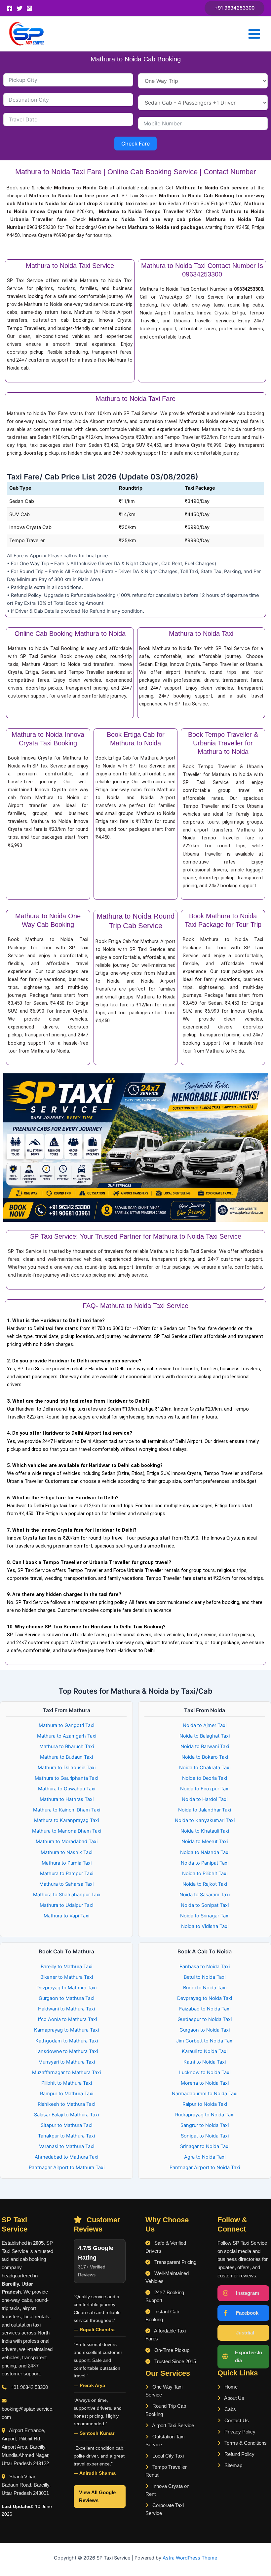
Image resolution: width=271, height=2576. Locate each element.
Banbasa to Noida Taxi (205, 1967)
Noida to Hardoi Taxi (205, 1799)
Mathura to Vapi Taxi (66, 1916)
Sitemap (233, 2465)
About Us (234, 2398)
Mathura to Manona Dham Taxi (67, 1831)
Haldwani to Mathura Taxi (66, 2009)
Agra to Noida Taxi (205, 2157)
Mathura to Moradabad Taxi (67, 1842)
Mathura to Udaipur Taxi (66, 1905)
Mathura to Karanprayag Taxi (66, 1820)
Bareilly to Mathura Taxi (66, 1967)
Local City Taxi (167, 2456)
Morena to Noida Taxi (205, 2083)
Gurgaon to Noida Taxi (205, 2030)
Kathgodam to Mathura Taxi (67, 2041)
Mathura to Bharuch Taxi (67, 1746)
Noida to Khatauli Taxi (205, 1831)
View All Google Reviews (97, 2496)
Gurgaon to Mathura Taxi (66, 1998)
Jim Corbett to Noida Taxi (205, 2041)
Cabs (230, 2409)
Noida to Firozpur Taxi (205, 1789)
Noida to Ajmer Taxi (205, 1725)
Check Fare (135, 144)
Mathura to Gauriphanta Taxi (66, 1778)
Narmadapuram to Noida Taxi (205, 2094)
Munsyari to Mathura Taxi (67, 2062)
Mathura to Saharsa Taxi (66, 1884)
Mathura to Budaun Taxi (66, 1757)
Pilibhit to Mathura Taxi (67, 2083)
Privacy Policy (239, 2432)
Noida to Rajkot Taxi (205, 1884)
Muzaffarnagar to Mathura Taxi (66, 2072)
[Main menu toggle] (254, 34)
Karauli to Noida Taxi (205, 2051)
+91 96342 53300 (29, 2387)
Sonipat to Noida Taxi (205, 2136)
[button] (234, 8)
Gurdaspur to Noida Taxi (205, 2019)
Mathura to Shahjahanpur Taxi (67, 1895)
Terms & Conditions (245, 2443)
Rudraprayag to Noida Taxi (205, 2115)
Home (230, 2387)
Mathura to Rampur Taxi (67, 1874)
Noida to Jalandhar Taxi (205, 1810)
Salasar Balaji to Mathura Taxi (66, 2115)
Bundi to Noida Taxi (205, 1988)
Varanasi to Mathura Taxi (67, 2146)
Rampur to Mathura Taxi (67, 2094)
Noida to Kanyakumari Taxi (205, 1820)
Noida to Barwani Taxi (205, 1746)
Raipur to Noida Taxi (205, 2104)
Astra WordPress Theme (190, 2558)
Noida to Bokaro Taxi (205, 1757)
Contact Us (236, 2421)
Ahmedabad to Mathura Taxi (66, 2157)
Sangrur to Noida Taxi (205, 2125)
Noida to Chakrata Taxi (205, 1768)
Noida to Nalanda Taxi (205, 1852)
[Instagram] (29, 8)
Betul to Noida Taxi (205, 1977)
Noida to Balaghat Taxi (205, 1736)
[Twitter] (19, 8)
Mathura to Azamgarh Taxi (67, 1736)
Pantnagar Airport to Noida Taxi (205, 2168)
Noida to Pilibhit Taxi (205, 1874)
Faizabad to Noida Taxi (205, 2009)
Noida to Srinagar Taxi (205, 1916)
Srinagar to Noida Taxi (205, 2146)
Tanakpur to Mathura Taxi (66, 2136)
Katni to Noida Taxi (205, 2062)
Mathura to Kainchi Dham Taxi (67, 1810)
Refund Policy (239, 2454)
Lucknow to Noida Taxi (205, 2072)
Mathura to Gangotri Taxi (66, 1725)
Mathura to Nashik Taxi (66, 1852)
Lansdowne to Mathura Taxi (67, 2051)
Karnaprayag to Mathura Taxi (66, 2030)
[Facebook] (10, 8)
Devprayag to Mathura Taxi (66, 1988)
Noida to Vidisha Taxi (205, 1926)
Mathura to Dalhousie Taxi (67, 1768)
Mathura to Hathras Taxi (67, 1799)
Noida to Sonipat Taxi (205, 1905)
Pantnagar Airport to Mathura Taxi (67, 2168)
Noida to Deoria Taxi (205, 1778)
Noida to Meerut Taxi (205, 1842)
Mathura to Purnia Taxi (67, 1863)
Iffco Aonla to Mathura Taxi (67, 2019)
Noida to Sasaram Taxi (205, 1895)
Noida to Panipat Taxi (205, 1863)
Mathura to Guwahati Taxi (67, 1789)
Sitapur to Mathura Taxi (66, 2125)
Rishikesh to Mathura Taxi (66, 2104)
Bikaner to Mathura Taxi (67, 1977)
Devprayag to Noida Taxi (205, 1998)
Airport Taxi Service (173, 2426)
